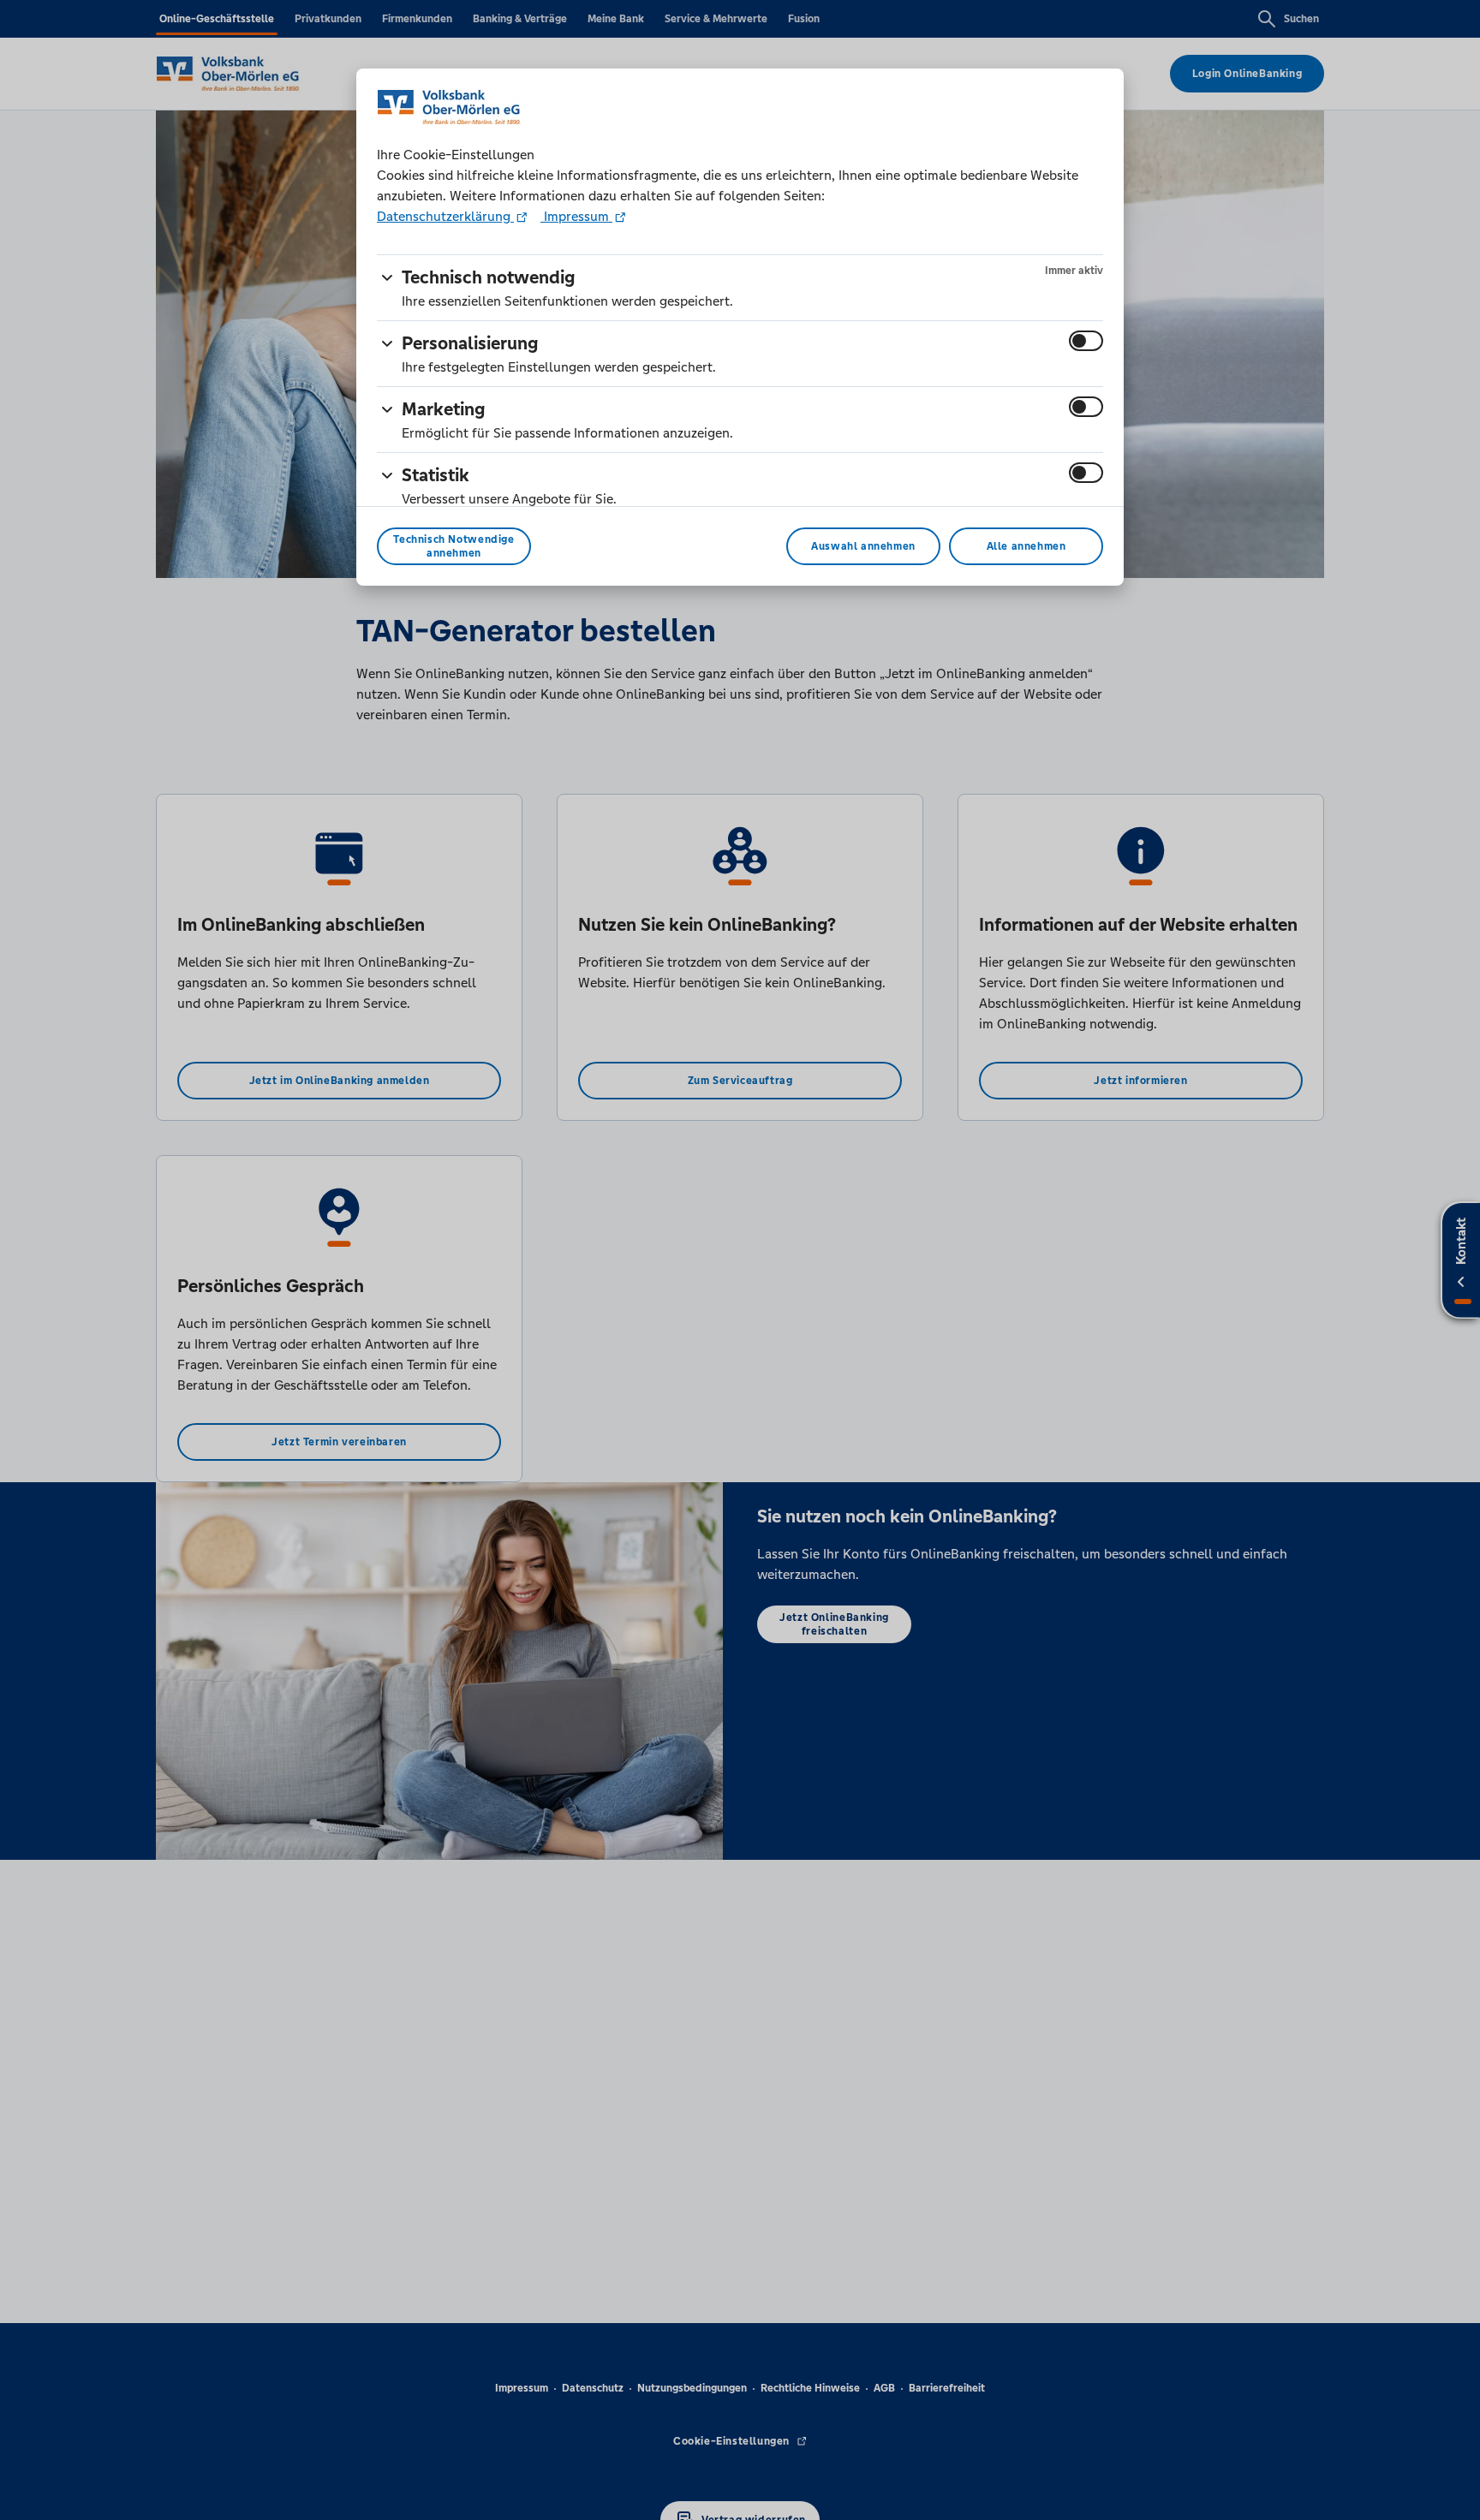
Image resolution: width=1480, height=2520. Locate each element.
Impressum (576, 216)
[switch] (1086, 341)
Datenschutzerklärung (445, 216)
